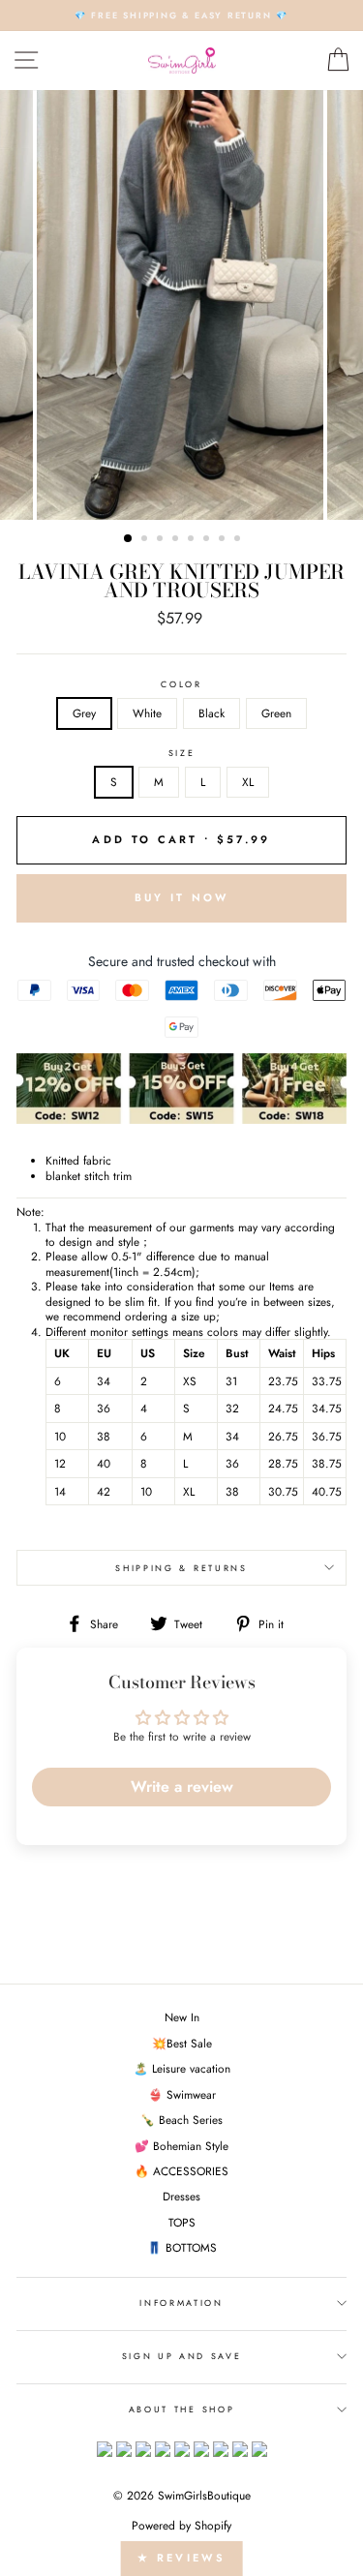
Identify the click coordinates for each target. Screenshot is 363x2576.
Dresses (181, 2196)
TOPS (182, 2222)
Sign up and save (182, 2356)
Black (212, 713)
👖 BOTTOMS (182, 2247)
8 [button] (239, 540)
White (147, 713)
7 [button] (224, 540)
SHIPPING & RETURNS (181, 1568)
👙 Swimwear (182, 2094)
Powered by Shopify (181, 2526)
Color (181, 684)
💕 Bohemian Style (181, 2146)
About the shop (182, 2409)
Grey (84, 713)
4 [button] (177, 540)
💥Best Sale (182, 2043)
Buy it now (182, 897)
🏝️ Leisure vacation (182, 2068)
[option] (181, 15)
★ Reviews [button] (181, 2558)
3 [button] (162, 540)
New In (182, 2017)
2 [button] (146, 540)
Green (276, 713)
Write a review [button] (182, 1787)
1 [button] (129, 539)
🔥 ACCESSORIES (181, 2171)
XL (248, 782)
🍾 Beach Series (181, 2120)
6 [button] (208, 540)
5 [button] (193, 540)
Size (182, 753)
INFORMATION (181, 2303)
